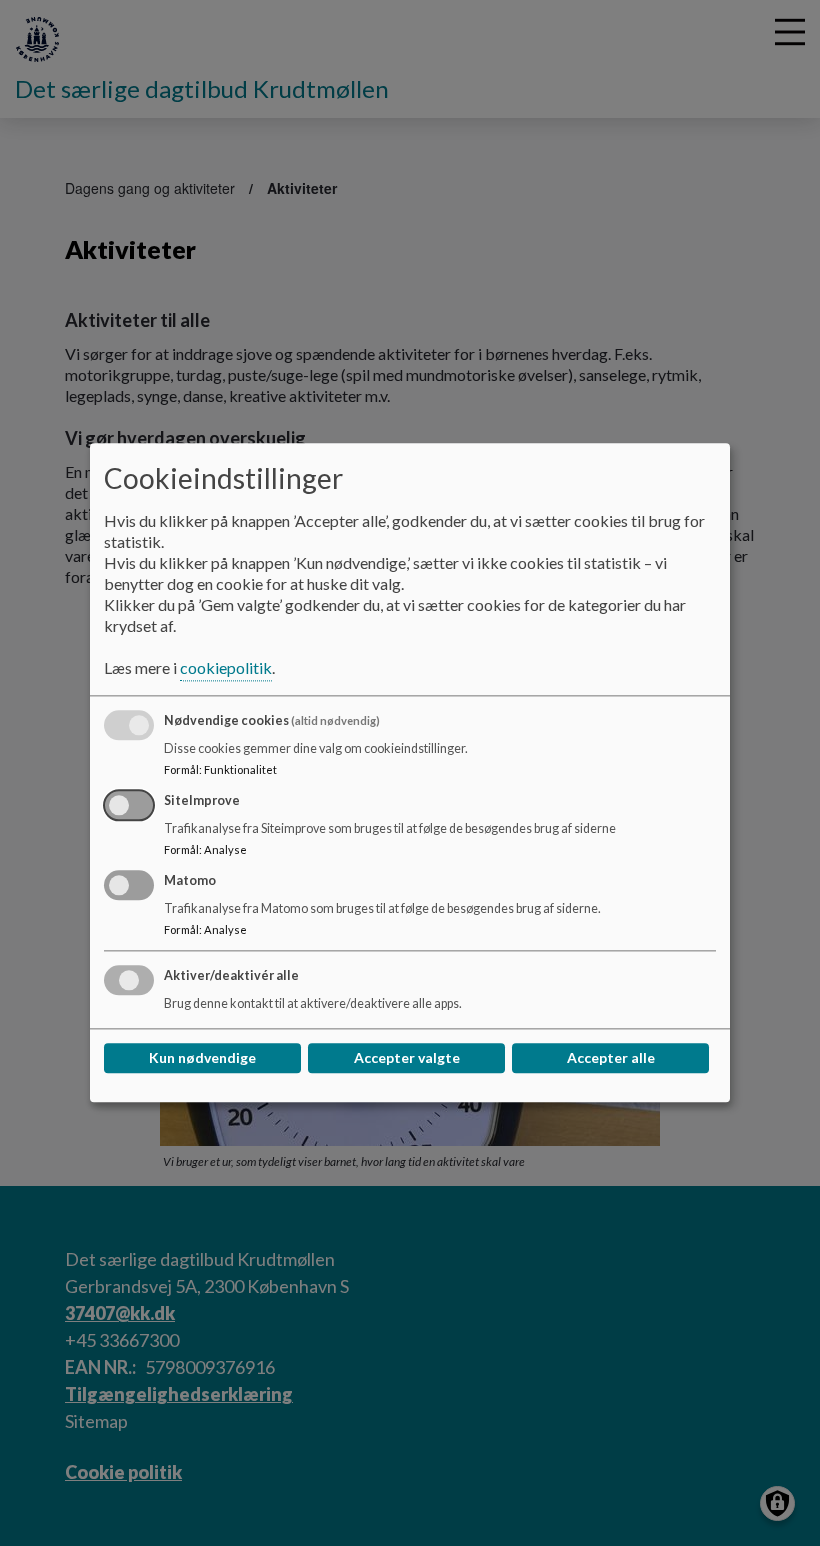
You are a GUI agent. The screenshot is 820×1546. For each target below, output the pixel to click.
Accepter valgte (407, 1058)
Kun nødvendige (202, 1058)
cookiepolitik (226, 668)
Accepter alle (611, 1058)
